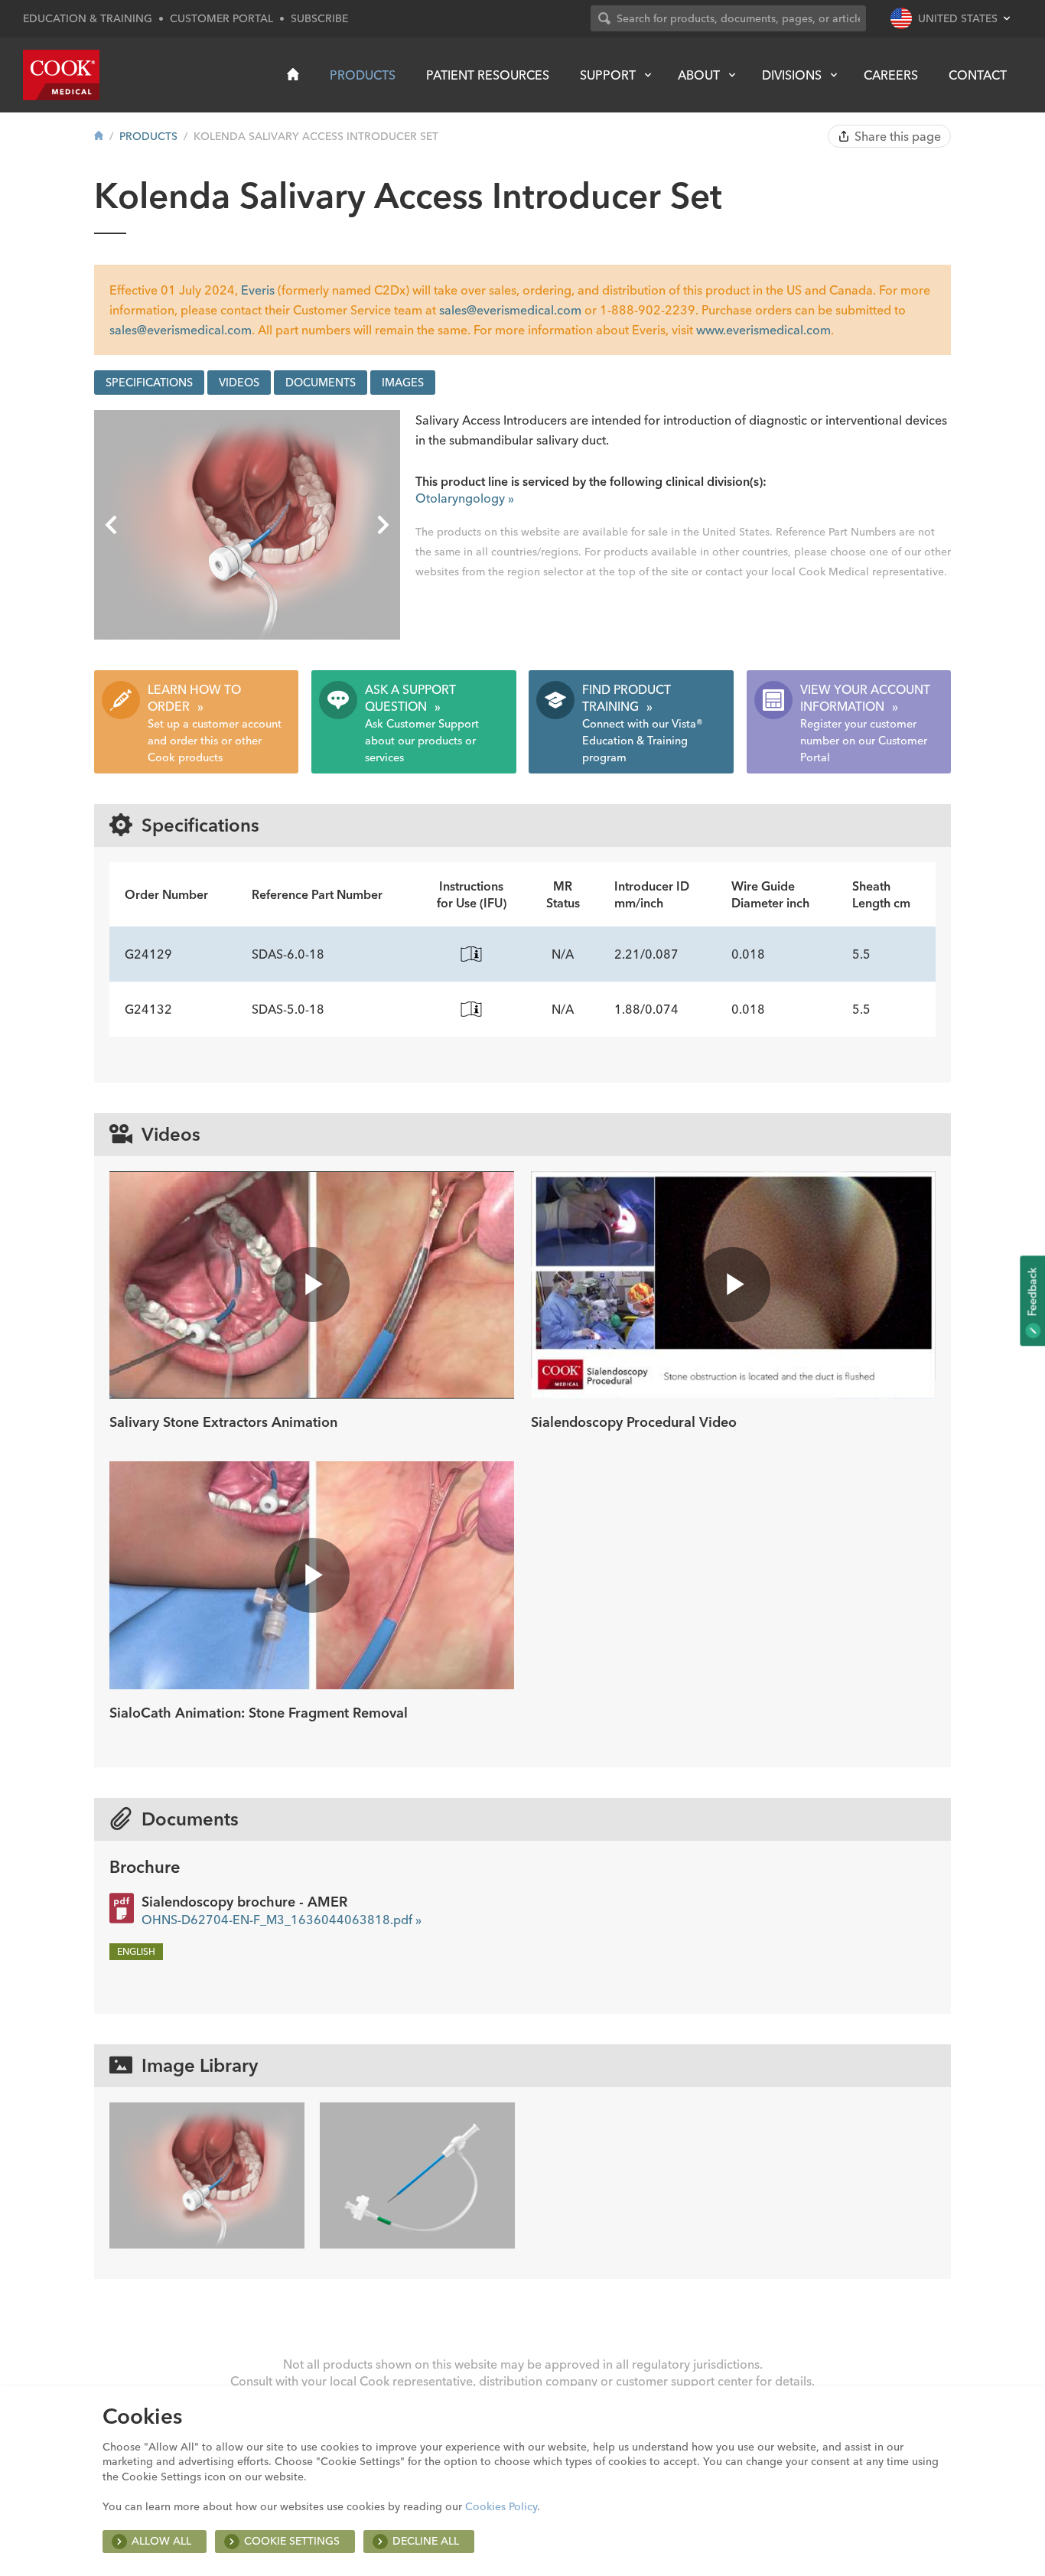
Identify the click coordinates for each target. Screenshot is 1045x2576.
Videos (239, 383)
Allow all (161, 2541)
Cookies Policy (501, 2506)
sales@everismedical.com (510, 310)
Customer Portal (221, 18)
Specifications (149, 383)
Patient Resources (488, 75)
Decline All (426, 2541)
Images (403, 383)
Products (363, 75)
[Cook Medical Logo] (61, 75)
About (699, 75)
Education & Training (88, 18)
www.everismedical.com (763, 330)
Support (608, 75)
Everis (258, 290)
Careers (891, 75)
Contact (978, 75)
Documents (321, 383)
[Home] (293, 74)
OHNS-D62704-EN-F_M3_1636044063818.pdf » (282, 1920)
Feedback (1032, 1293)
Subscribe (319, 18)
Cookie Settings (292, 2541)
